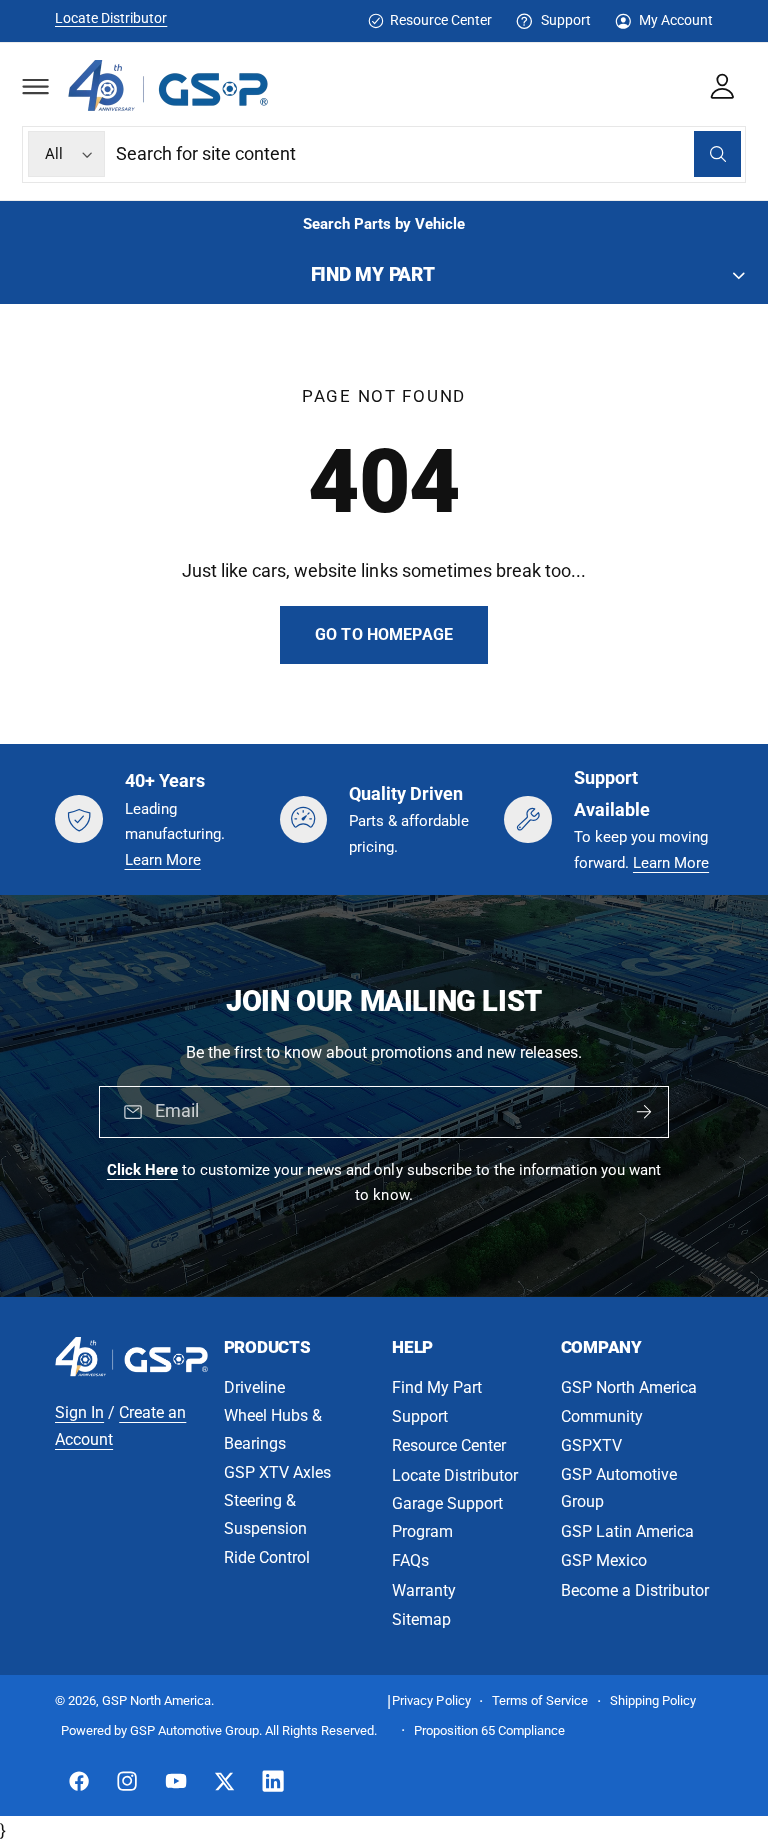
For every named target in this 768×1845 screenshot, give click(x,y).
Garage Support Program (447, 1517)
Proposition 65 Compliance (489, 1730)
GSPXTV (591, 1445)
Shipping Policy (653, 1700)
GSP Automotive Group (619, 1488)
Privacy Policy (431, 1700)
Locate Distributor (111, 18)
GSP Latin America (627, 1531)
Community (602, 1416)
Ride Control (267, 1557)
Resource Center (441, 20)
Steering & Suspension (265, 1514)
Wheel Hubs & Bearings (273, 1429)
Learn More (163, 860)
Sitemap (421, 1619)
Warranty (424, 1590)
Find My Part (437, 1387)
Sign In (79, 1412)
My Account (676, 20)
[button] (35, 86)
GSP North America (629, 1387)
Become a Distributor (635, 1590)
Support (565, 20)
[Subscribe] (644, 1112)
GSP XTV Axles (277, 1472)
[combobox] (428, 154)
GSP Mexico (604, 1560)
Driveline (254, 1387)
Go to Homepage (384, 634)
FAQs (410, 1560)
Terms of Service (540, 1700)
